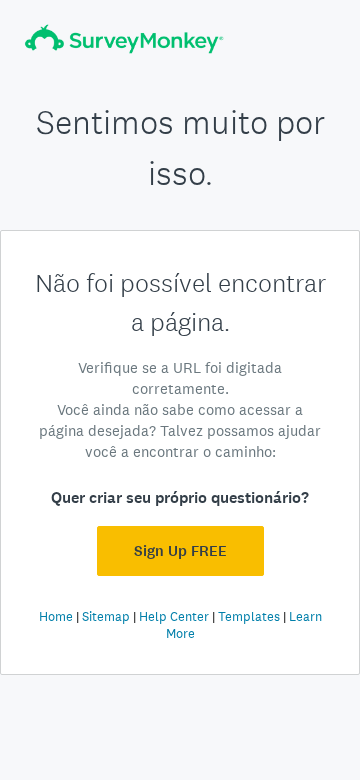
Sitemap (106, 616)
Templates (249, 616)
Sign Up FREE (180, 551)
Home (56, 616)
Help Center (174, 616)
